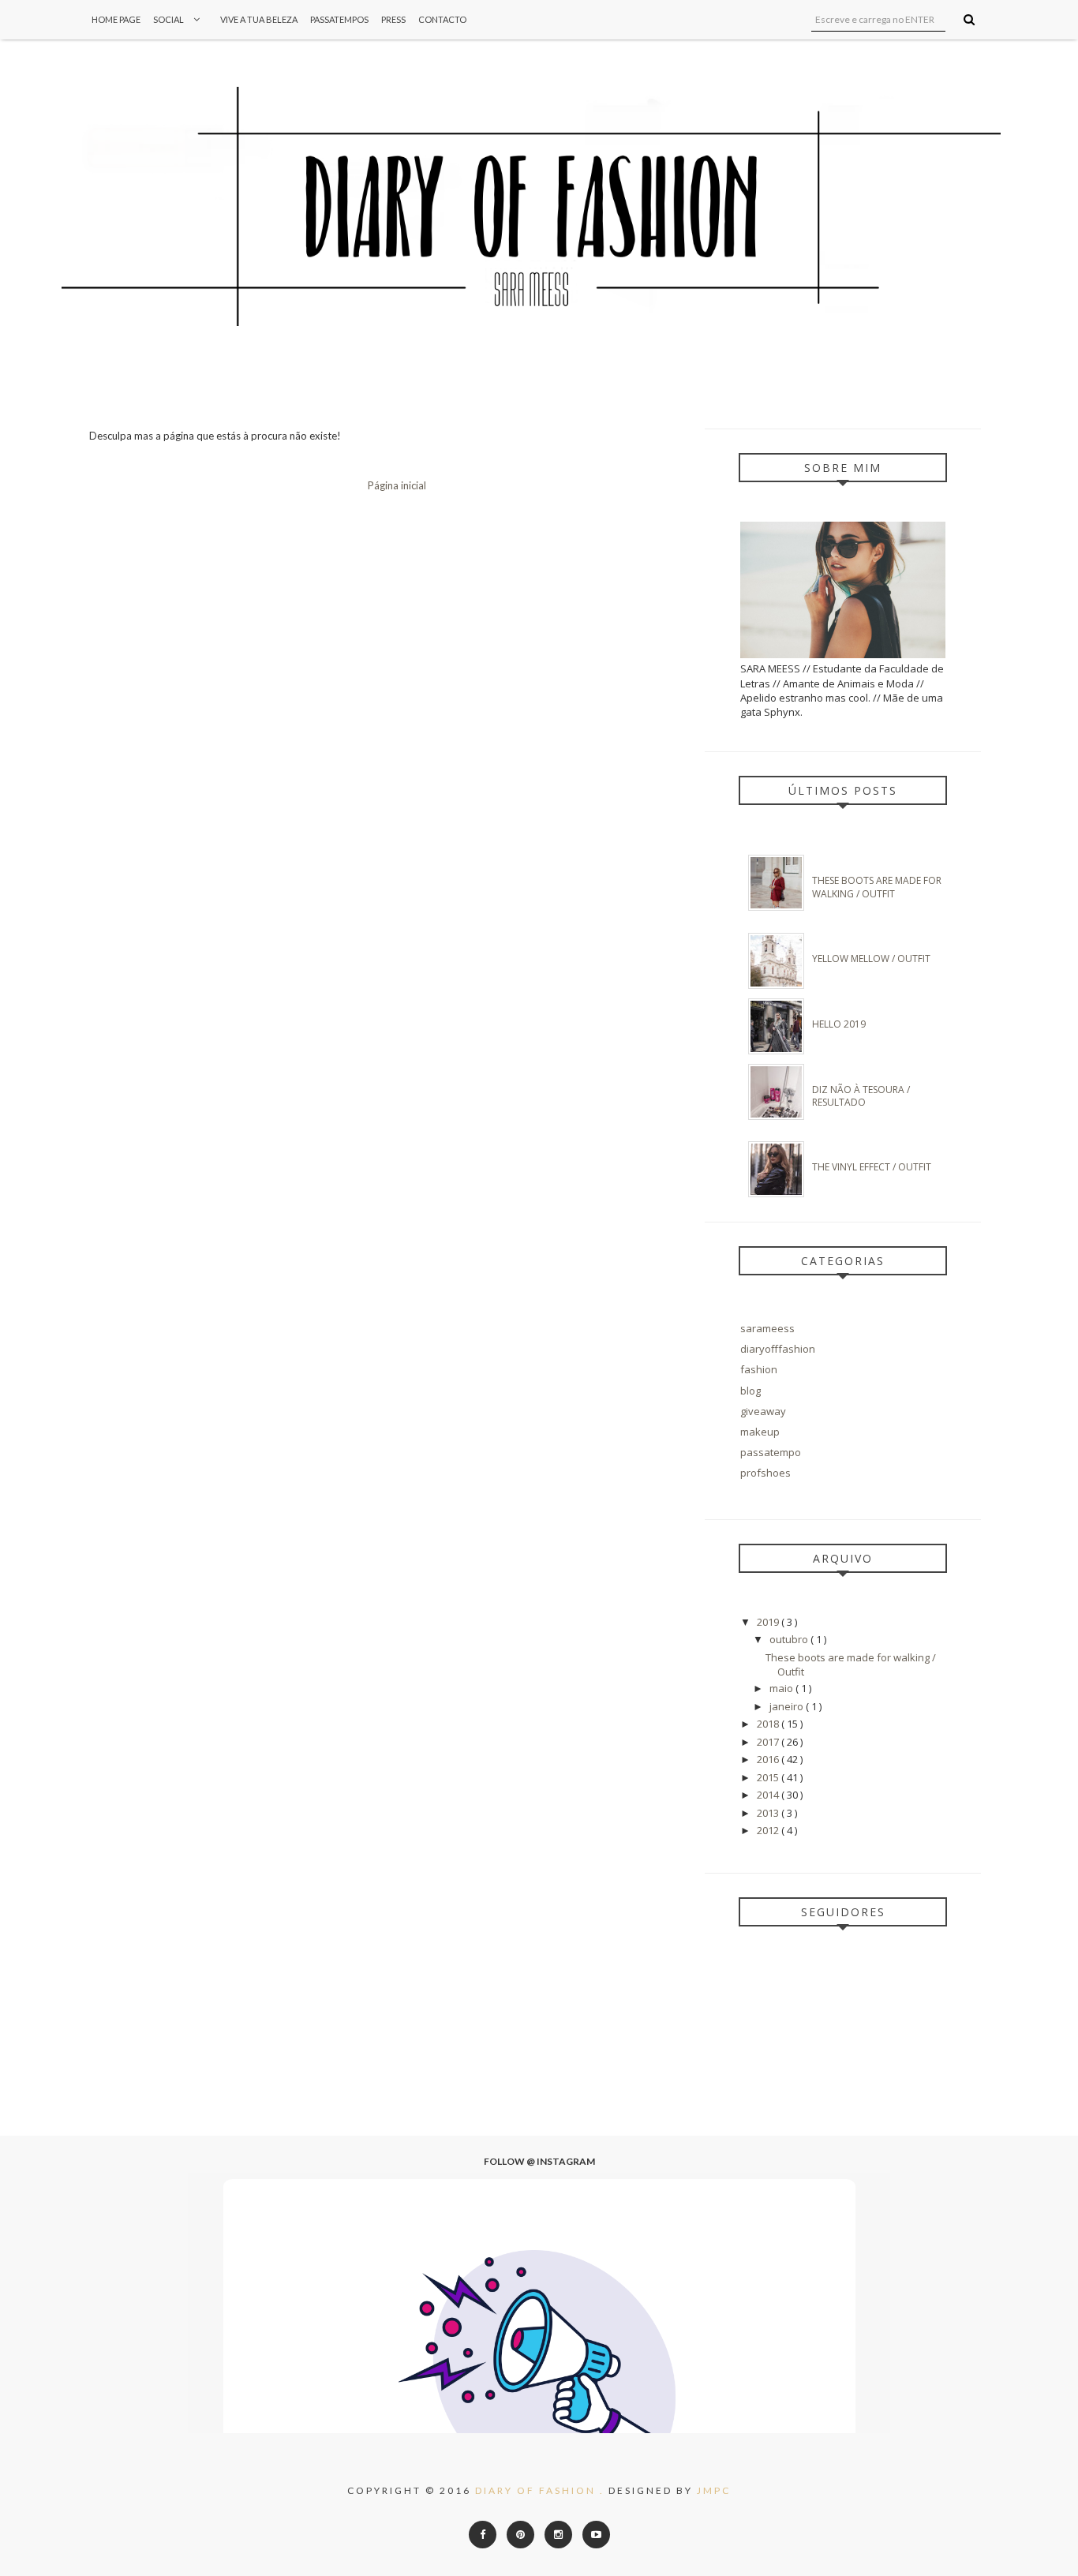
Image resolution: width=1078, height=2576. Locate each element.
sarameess (767, 1328)
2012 (769, 1830)
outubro (790, 1639)
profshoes (765, 1473)
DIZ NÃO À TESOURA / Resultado (861, 1096)
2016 (769, 1759)
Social (169, 19)
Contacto (442, 19)
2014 (769, 1795)
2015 (769, 1777)
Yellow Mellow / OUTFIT (871, 959)
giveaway (763, 1411)
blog (750, 1391)
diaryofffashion (778, 1349)
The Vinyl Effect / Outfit (872, 1167)
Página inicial (397, 485)
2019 (769, 1622)
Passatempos (339, 19)
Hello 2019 (839, 1024)
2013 (769, 1813)
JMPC (714, 2490)
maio (782, 1688)
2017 (769, 1742)
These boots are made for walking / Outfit (877, 887)
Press (393, 19)
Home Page (116, 19)
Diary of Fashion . (542, 2490)
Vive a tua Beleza (259, 19)
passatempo (771, 1452)
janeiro (788, 1706)
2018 (769, 1724)
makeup (760, 1432)
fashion (759, 1369)
